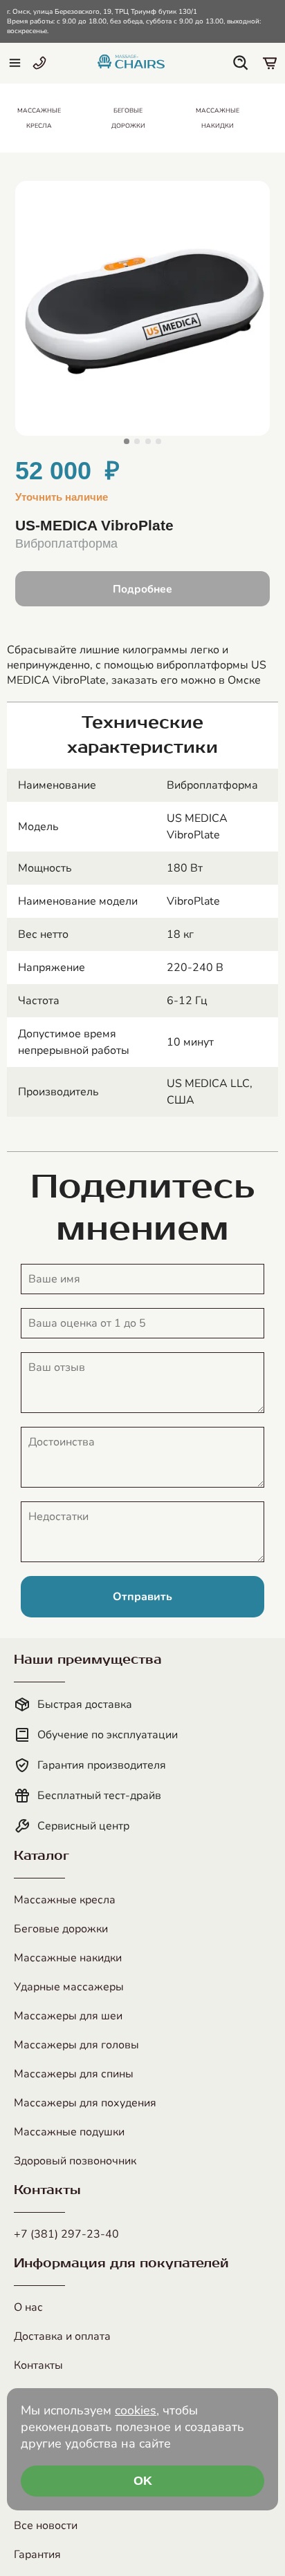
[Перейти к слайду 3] (148, 441)
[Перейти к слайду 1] (127, 441)
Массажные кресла (65, 1900)
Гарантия (37, 2555)
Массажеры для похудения (85, 2103)
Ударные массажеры (69, 1987)
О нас (28, 2307)
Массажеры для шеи (68, 2016)
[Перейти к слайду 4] (158, 441)
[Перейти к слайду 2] (137, 441)
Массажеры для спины (74, 2074)
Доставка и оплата (62, 2336)
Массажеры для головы (76, 2045)
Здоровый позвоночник (75, 2161)
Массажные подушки (69, 2132)
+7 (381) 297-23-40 (66, 2234)
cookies (136, 2410)
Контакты (38, 2365)
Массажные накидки (68, 1958)
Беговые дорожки (61, 1929)
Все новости (46, 2526)
